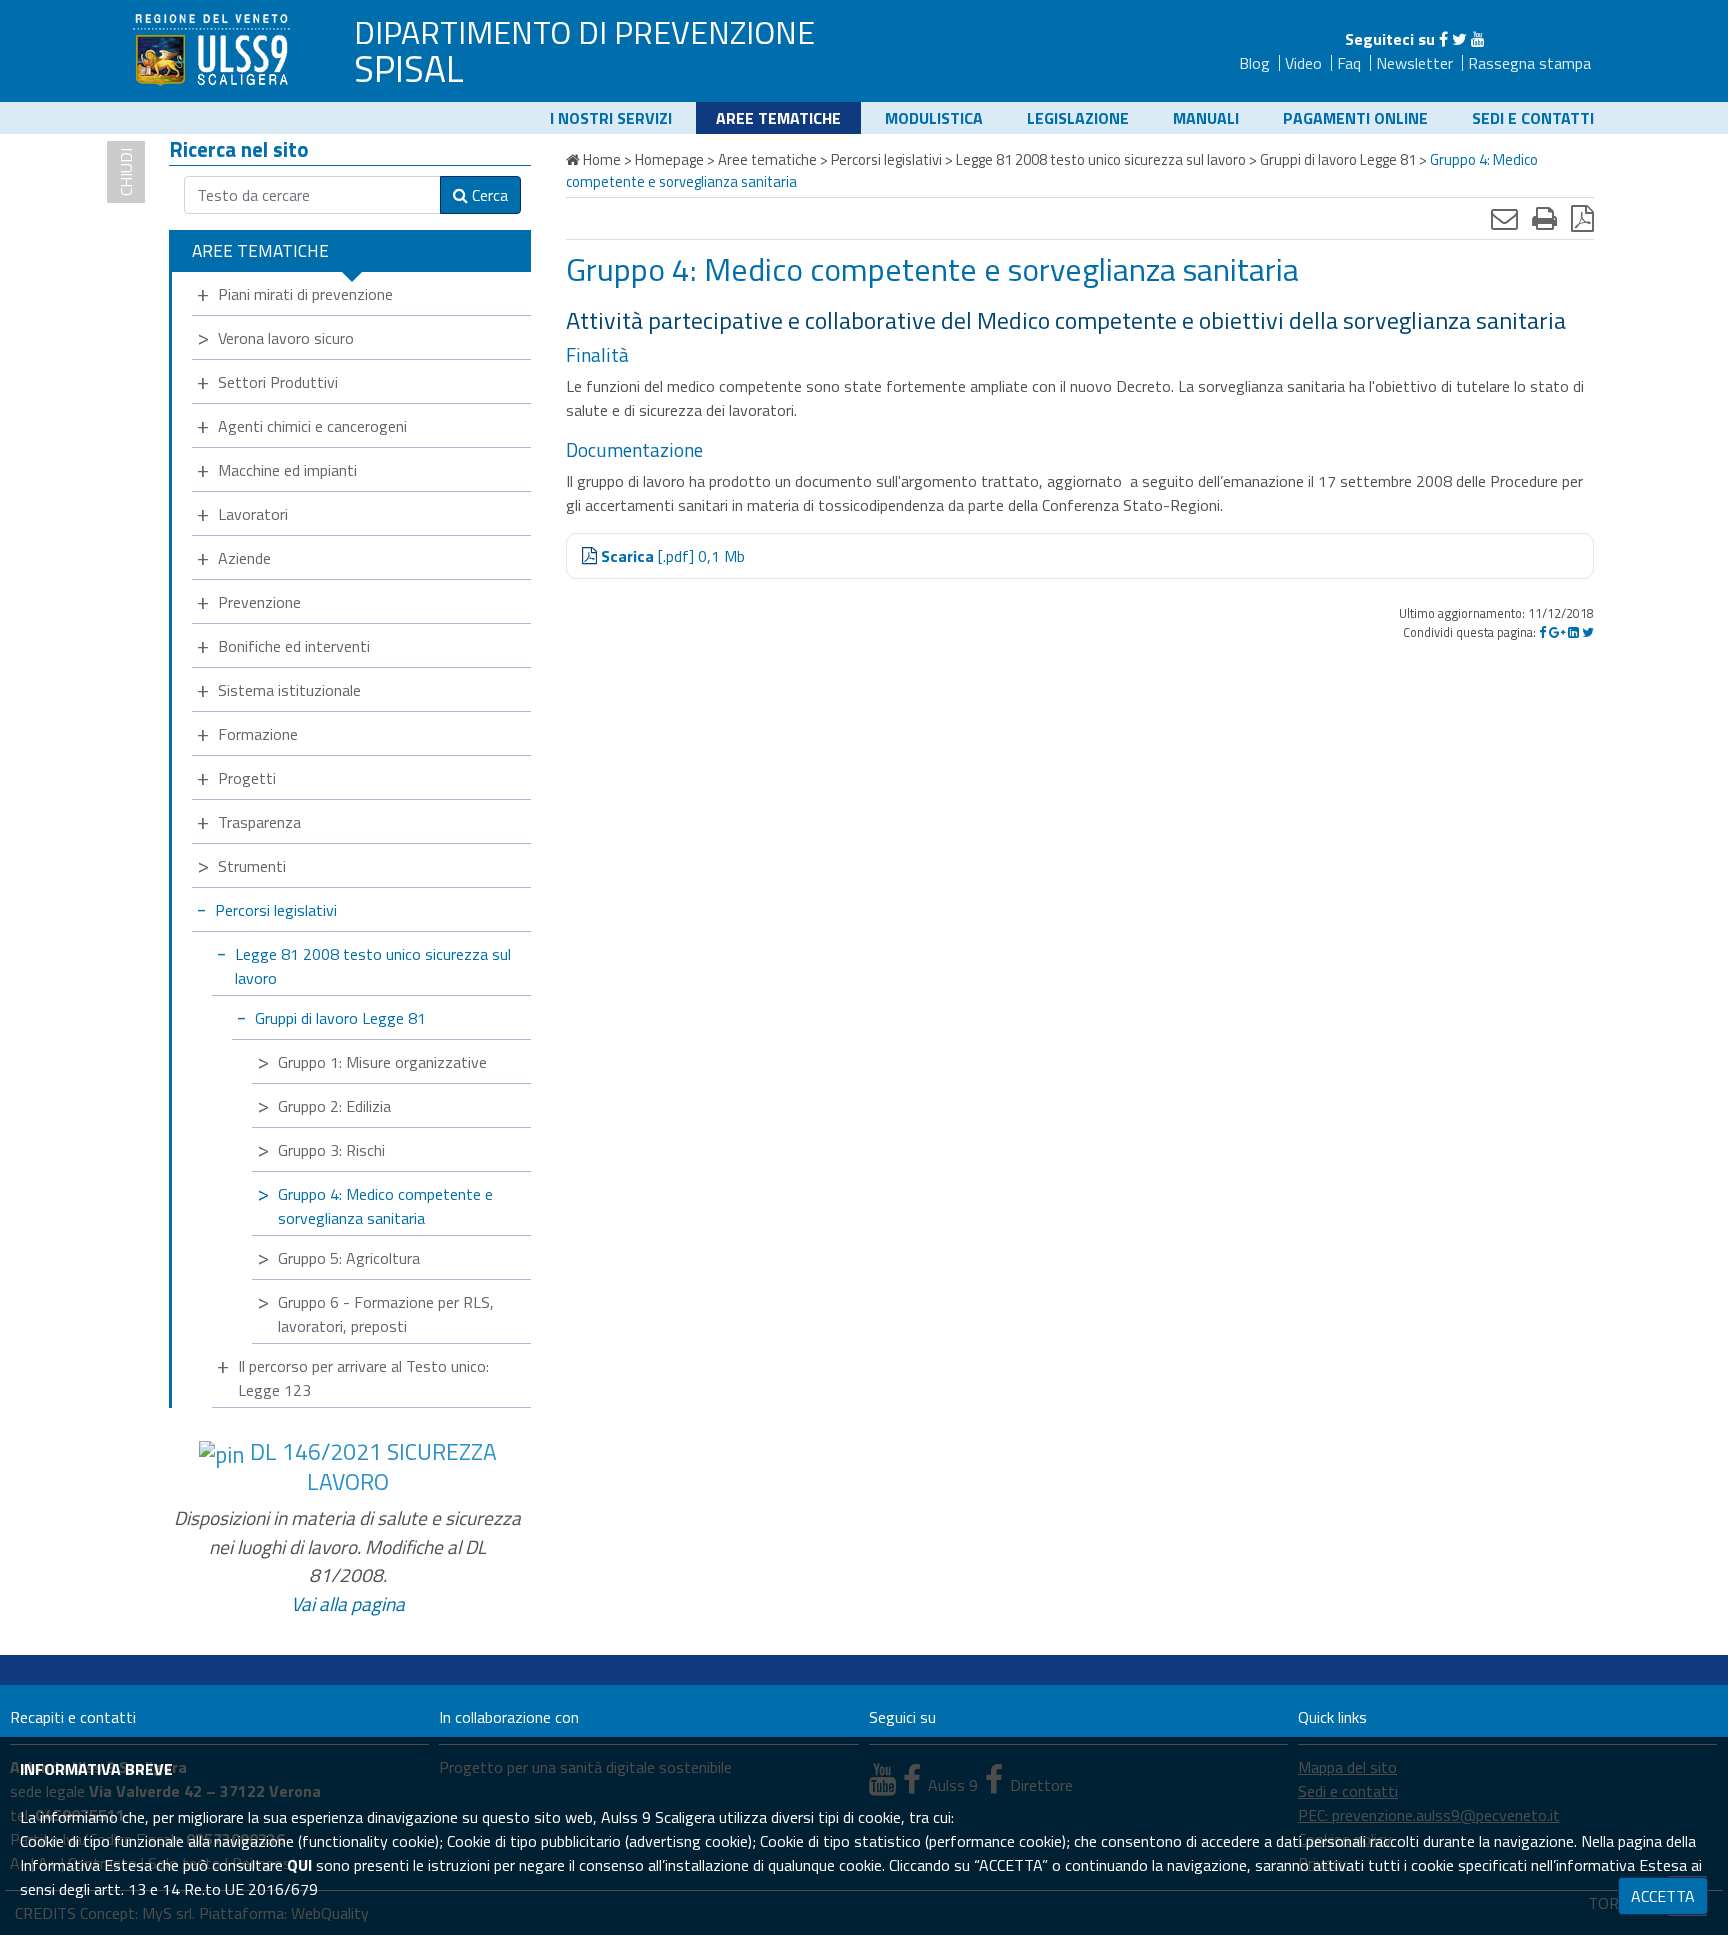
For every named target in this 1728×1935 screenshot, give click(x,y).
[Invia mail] (1504, 218)
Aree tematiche (778, 118)
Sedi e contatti (1533, 118)
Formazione (258, 734)
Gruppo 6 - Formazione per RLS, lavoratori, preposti (386, 1314)
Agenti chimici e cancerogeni (312, 426)
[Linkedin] (1573, 632)
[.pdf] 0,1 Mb (673, 556)
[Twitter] (1459, 39)
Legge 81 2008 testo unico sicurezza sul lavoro (373, 966)
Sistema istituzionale (289, 690)
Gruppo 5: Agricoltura (349, 1258)
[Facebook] (1443, 39)
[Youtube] (1478, 39)
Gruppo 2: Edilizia (334, 1106)
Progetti (247, 778)
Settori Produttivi (278, 382)
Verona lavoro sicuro (286, 338)
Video (1303, 63)
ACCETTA (1663, 1896)
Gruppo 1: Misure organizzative (382, 1062)
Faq (1349, 63)
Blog (1254, 63)
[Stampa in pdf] (1582, 218)
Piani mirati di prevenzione (305, 294)
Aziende (244, 558)
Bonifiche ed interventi (294, 646)
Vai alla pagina (348, 1603)
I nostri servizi (611, 118)
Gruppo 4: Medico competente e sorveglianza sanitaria (385, 1206)
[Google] (1557, 632)
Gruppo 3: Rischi (331, 1150)
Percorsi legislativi (276, 910)
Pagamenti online (1355, 118)
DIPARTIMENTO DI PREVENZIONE (584, 32)
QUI (299, 1865)
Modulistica (934, 118)
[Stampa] (1544, 218)
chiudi (126, 172)
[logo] (214, 49)
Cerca (488, 195)
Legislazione (1078, 118)
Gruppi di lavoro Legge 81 (340, 1018)
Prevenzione (259, 602)
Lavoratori (253, 514)
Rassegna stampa (1529, 63)
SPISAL (409, 68)
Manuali (1206, 118)
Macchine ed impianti (287, 470)
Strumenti (252, 866)
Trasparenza (259, 822)
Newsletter (1414, 63)
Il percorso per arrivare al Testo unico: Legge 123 (363, 1378)
